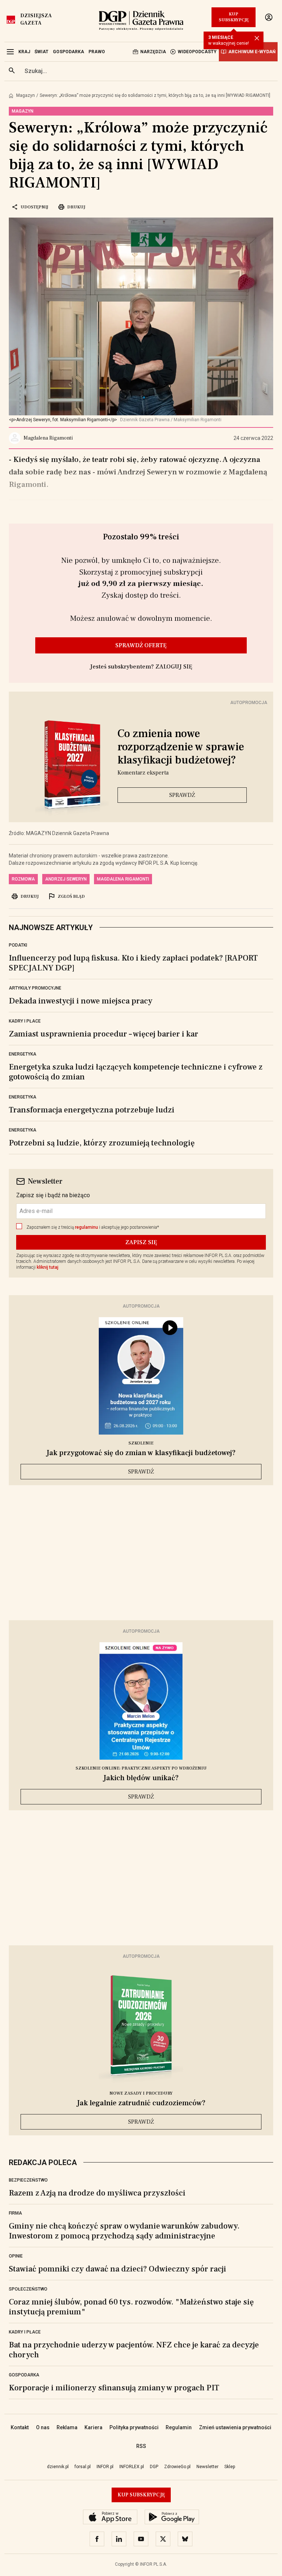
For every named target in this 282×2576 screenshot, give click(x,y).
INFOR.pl (105, 2467)
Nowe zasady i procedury (141, 2093)
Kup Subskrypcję (234, 17)
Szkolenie (141, 1443)
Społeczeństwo (28, 2289)
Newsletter (207, 2467)
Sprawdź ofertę (141, 645)
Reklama (67, 2427)
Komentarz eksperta (143, 773)
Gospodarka (24, 2375)
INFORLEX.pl (132, 2467)
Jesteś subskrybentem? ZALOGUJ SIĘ (141, 667)
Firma (15, 2213)
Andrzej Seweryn (66, 879)
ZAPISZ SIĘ (141, 1242)
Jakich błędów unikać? (141, 1778)
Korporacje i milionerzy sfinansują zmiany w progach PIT (114, 2388)
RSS (141, 2446)
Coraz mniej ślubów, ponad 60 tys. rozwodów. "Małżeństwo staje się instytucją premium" (131, 2307)
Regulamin (179, 2427)
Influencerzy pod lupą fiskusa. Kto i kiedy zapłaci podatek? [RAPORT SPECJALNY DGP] (133, 963)
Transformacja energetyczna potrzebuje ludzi (92, 1110)
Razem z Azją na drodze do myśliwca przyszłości (97, 2193)
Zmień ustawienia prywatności (235, 2427)
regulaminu (86, 1227)
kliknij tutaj (48, 1267)
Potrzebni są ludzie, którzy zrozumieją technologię (102, 1143)
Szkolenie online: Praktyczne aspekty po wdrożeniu (141, 1768)
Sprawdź (182, 795)
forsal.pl (83, 2467)
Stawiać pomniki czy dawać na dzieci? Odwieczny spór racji (117, 2269)
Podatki (18, 945)
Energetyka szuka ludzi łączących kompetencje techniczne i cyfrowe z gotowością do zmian (136, 1072)
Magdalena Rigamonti (123, 879)
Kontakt (20, 2427)
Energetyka (23, 1054)
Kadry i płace (25, 1021)
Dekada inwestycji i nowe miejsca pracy (81, 1001)
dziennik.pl (58, 2467)
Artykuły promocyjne (35, 988)
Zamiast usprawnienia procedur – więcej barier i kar (104, 1034)
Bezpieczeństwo (28, 2180)
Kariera (93, 2427)
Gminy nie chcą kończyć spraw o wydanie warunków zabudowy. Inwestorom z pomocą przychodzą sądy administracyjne (124, 2231)
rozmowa (23, 879)
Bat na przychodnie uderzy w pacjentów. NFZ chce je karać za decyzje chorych (134, 2350)
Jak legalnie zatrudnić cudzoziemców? (141, 2103)
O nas (43, 2427)
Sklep (230, 2467)
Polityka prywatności (134, 2427)
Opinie (16, 2256)
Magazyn (26, 95)
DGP (154, 2467)
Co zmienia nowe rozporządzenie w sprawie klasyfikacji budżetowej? (181, 747)
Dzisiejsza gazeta (36, 19)
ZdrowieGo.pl (177, 2467)
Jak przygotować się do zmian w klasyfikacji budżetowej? (141, 1453)
